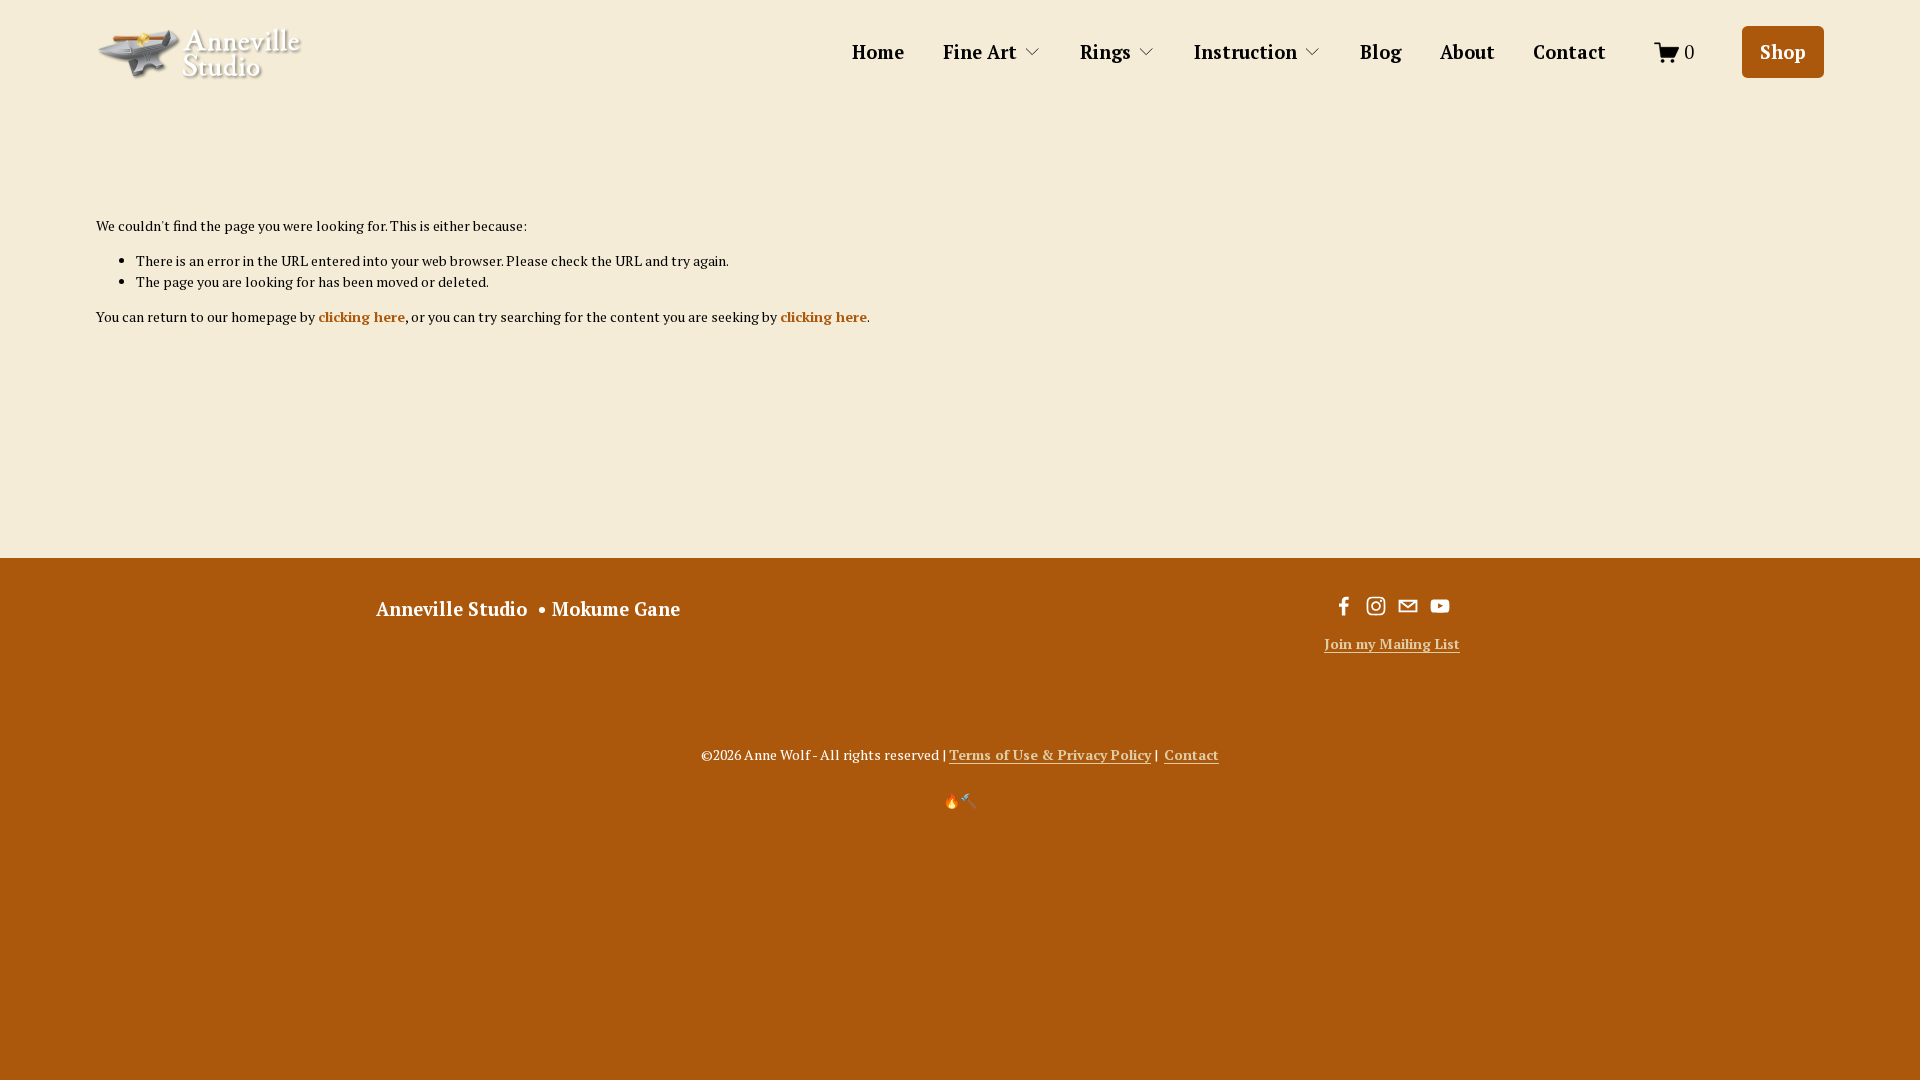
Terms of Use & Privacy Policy (1050, 754)
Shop (1783, 52)
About (1467, 52)
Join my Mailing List (1392, 643)
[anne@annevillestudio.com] (1408, 606)
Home (878, 52)
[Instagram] (1376, 606)
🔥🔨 (960, 800)
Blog (1380, 52)
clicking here (361, 316)
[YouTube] (1440, 606)
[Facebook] (1344, 606)
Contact (1569, 52)
